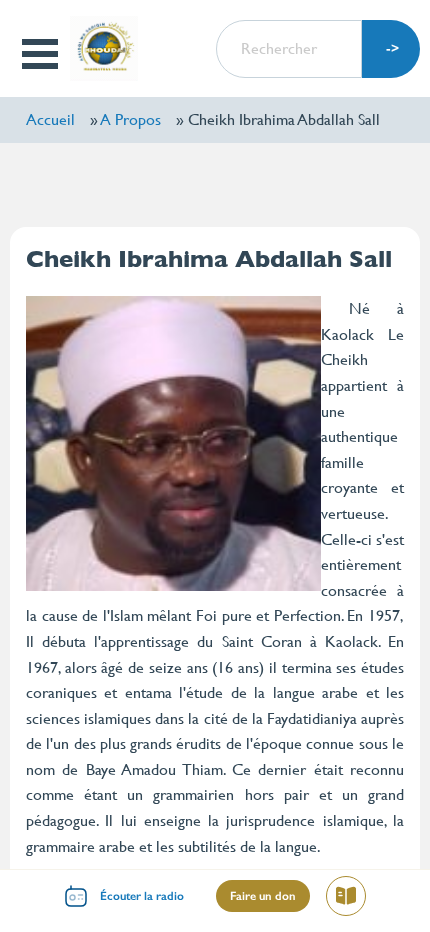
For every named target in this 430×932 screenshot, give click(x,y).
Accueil (50, 119)
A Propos (130, 119)
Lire (353, 899)
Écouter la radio (142, 896)
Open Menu (41, 54)
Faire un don (263, 896)
